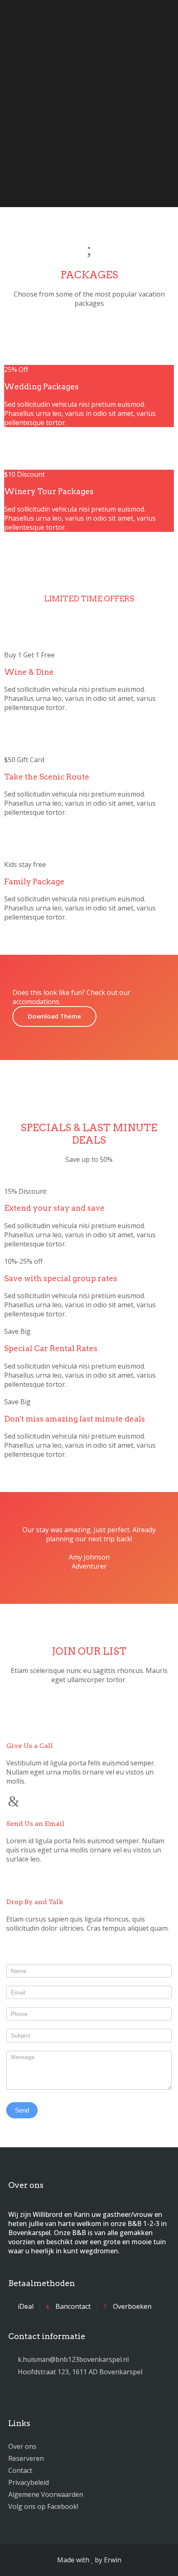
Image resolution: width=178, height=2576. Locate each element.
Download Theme (54, 1016)
